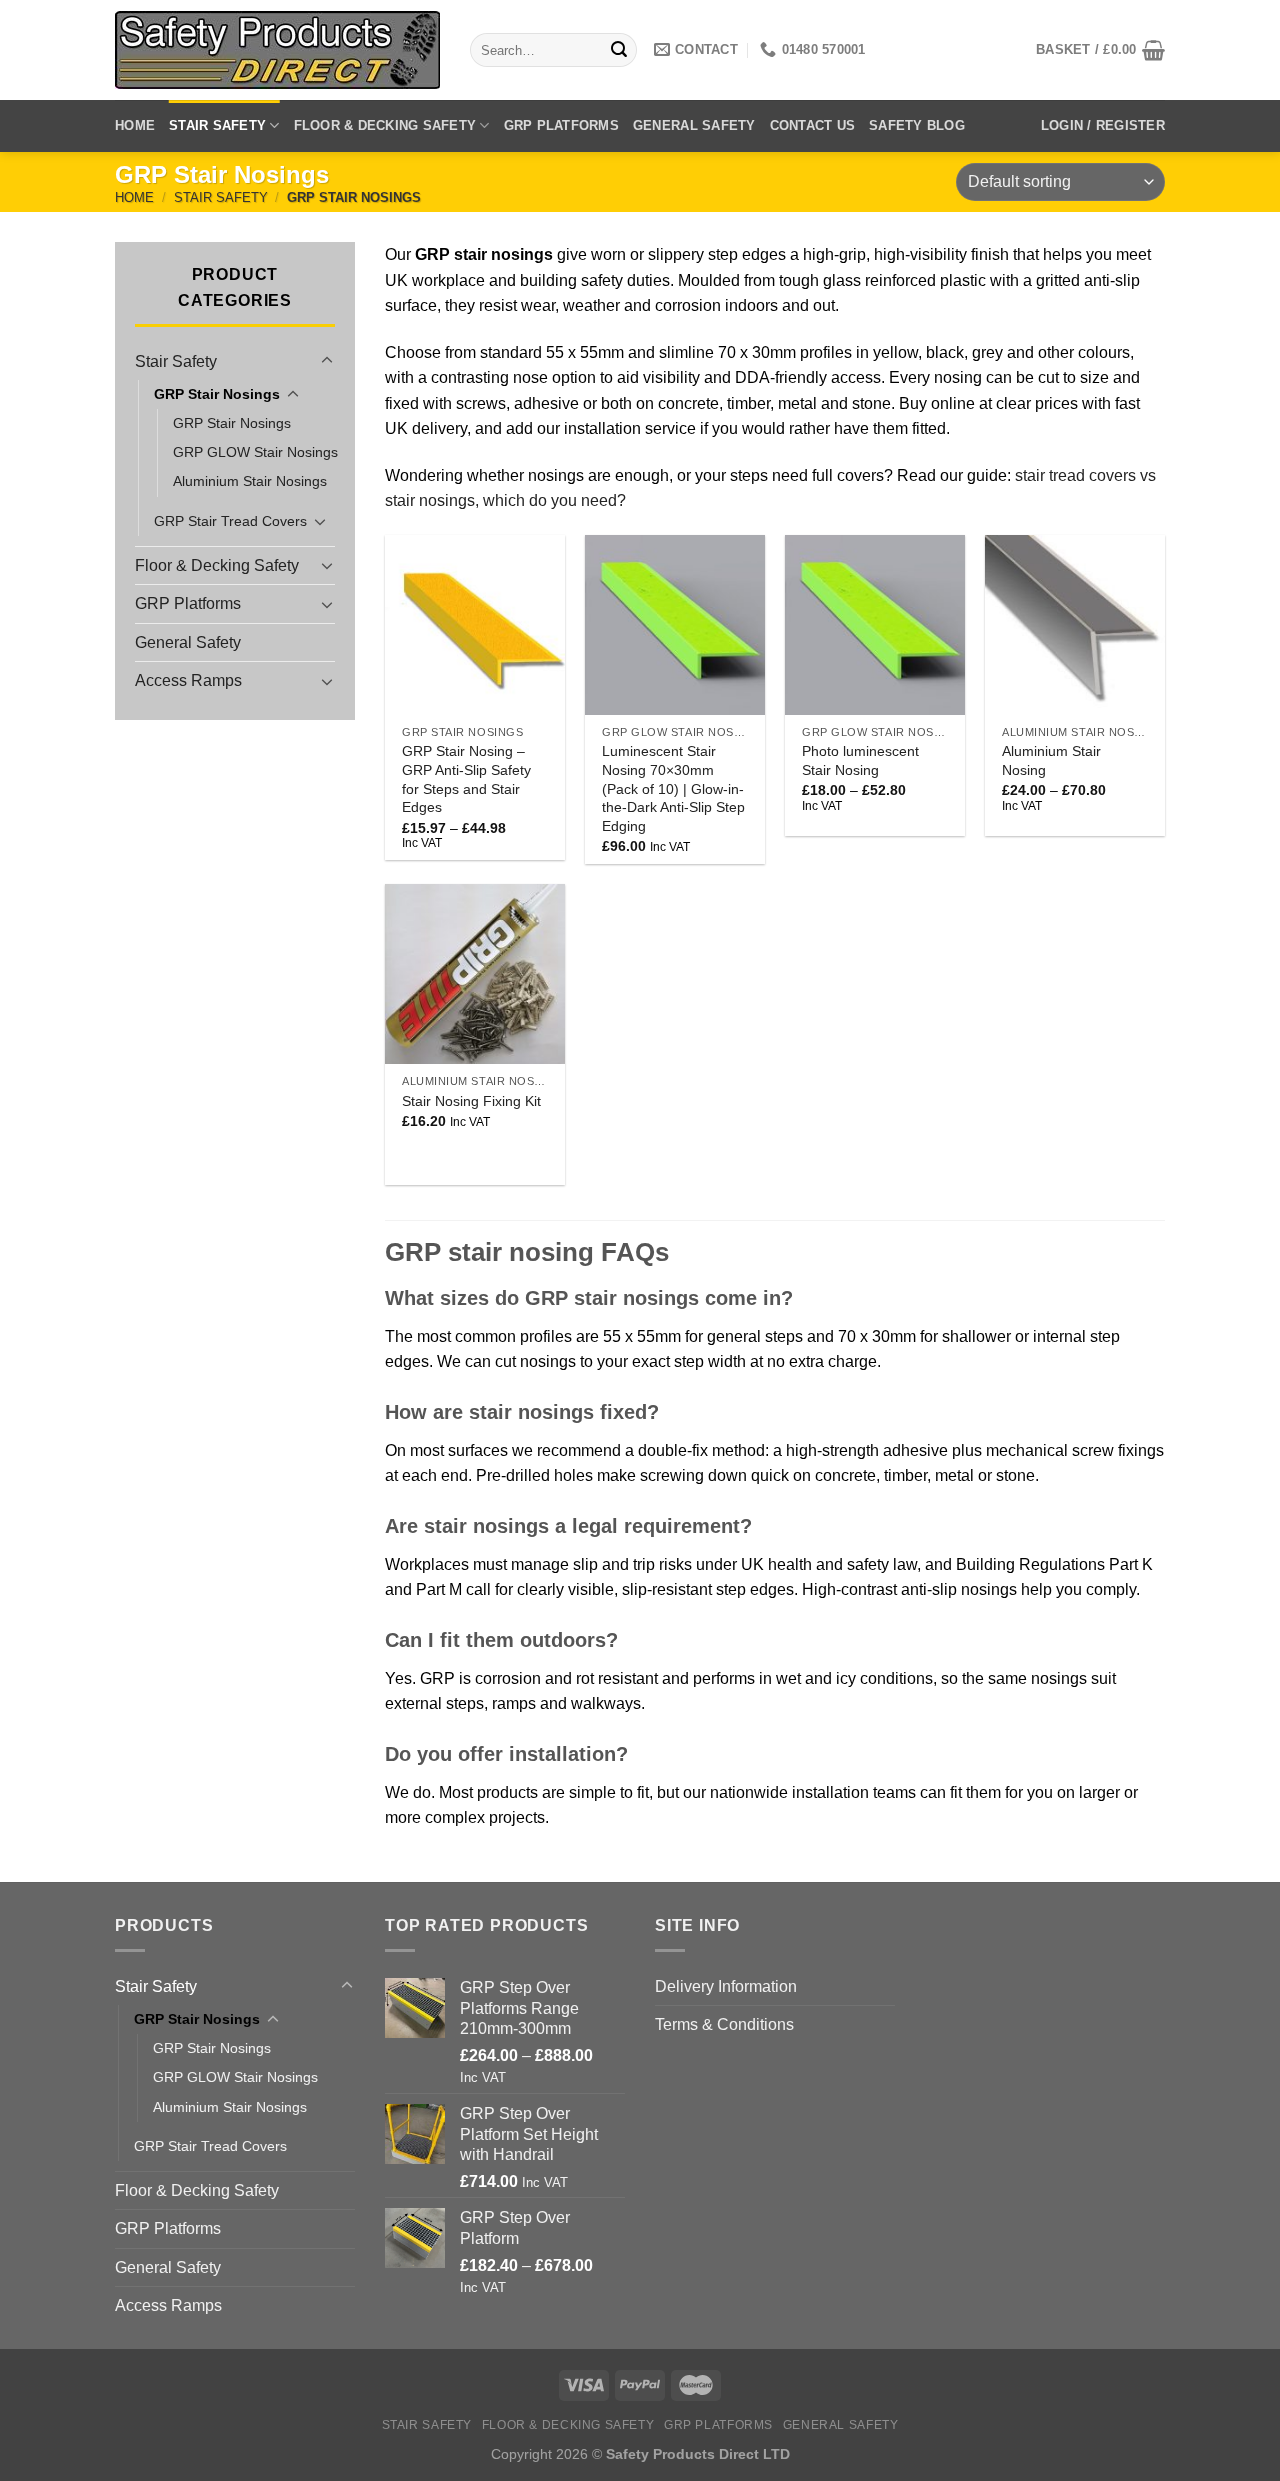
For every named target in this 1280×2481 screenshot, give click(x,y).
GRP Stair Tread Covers (230, 521)
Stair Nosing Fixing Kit (471, 1101)
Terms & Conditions (724, 2024)
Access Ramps (188, 680)
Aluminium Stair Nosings (250, 481)
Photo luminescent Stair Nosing (860, 760)
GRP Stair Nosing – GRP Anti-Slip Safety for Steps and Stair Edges (466, 779)
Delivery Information (726, 1986)
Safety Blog (917, 125)
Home (135, 125)
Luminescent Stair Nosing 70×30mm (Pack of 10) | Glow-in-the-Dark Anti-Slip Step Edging (673, 788)
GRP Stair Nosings (217, 394)
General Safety (694, 125)
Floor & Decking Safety (385, 125)
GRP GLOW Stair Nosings (255, 452)
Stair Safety (217, 125)
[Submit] (619, 50)
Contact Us (813, 125)
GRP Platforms (561, 125)
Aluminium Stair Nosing (1051, 760)
